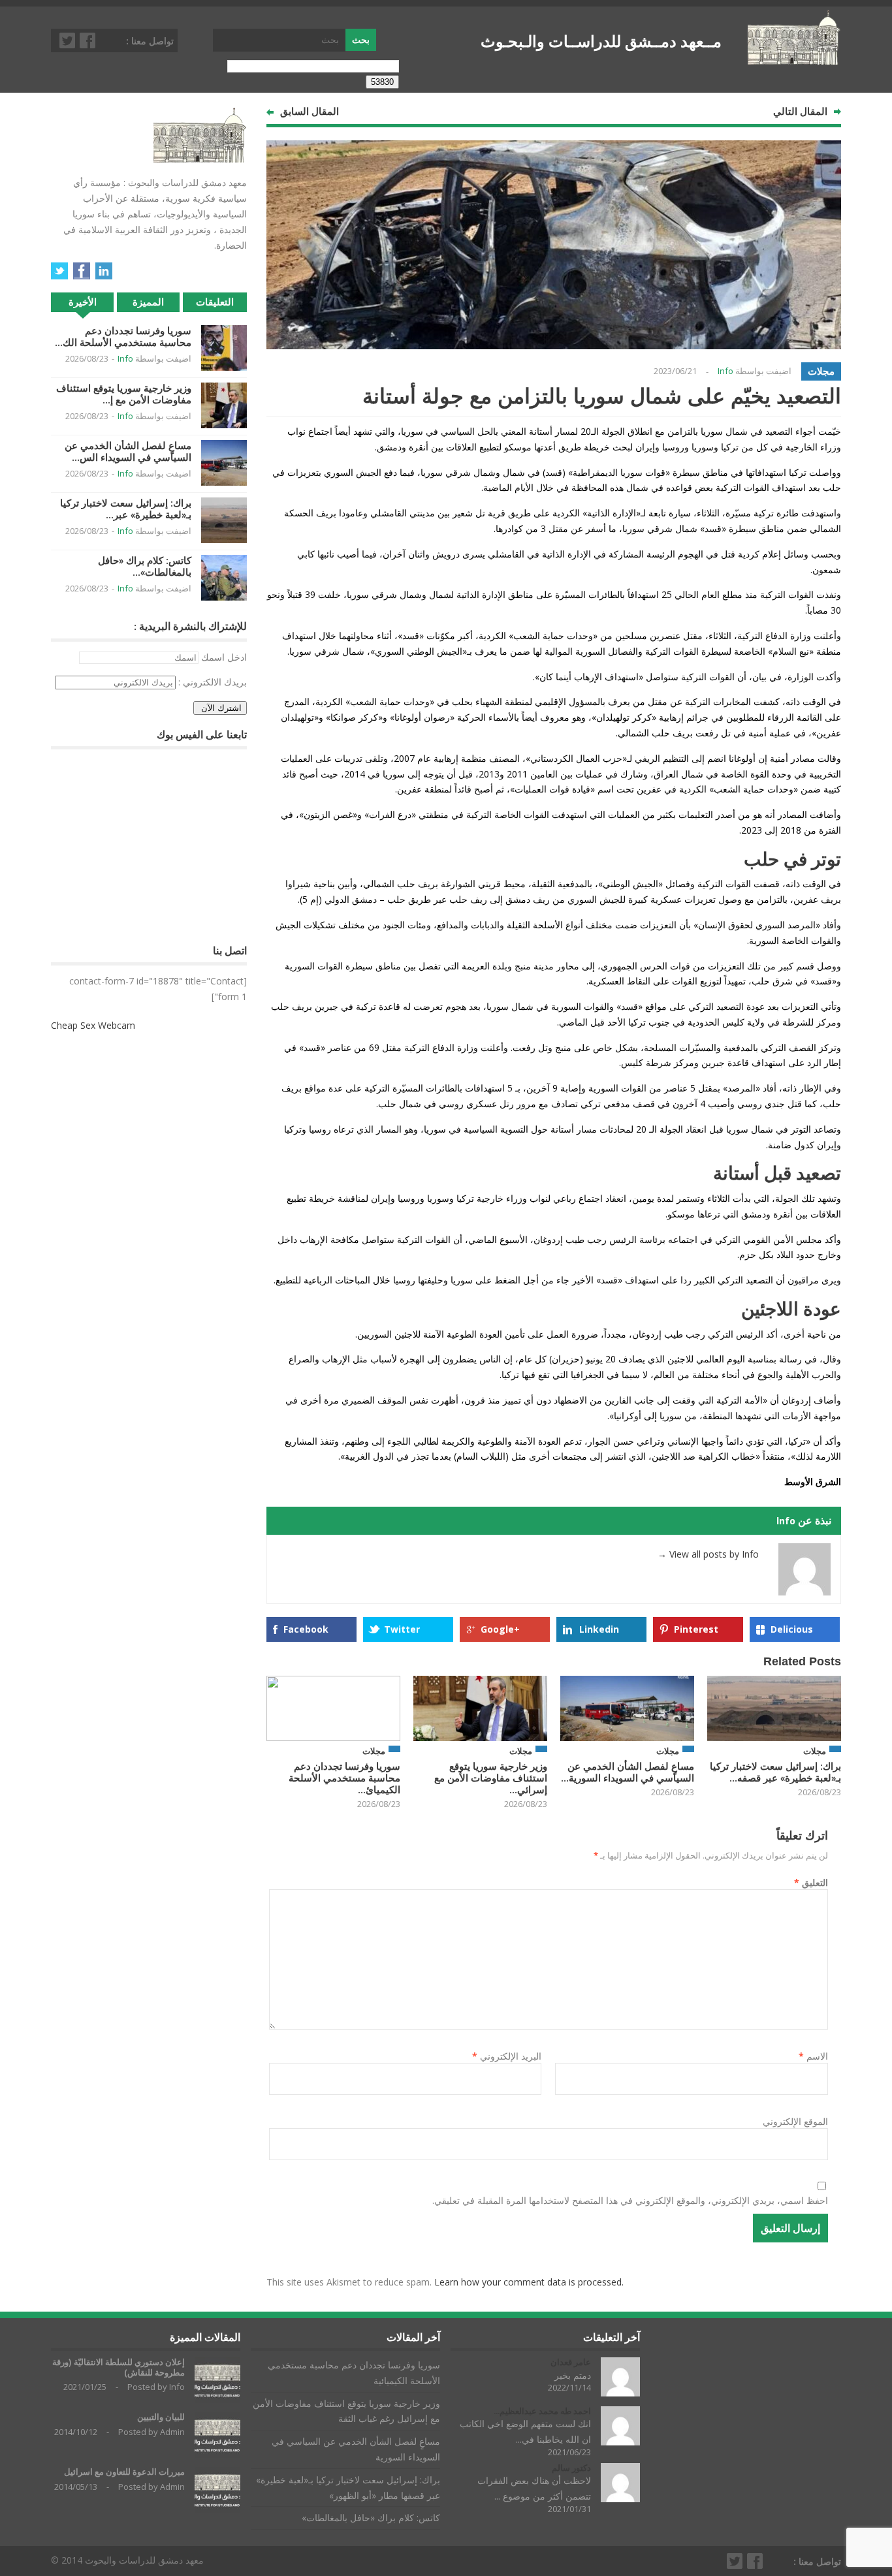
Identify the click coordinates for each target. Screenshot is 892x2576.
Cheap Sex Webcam (93, 1025)
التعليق (811, 1882)
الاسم (813, 2056)
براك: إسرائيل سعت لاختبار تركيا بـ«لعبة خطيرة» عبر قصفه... (775, 1772)
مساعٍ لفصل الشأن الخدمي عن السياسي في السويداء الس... (128, 451)
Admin (172, 2432)
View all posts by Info (708, 1554)
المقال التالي (800, 111)
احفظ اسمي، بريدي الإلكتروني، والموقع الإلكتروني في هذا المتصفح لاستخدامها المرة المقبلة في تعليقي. (630, 2200)
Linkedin (599, 1629)
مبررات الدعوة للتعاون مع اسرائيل (124, 2472)
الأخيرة (83, 302)
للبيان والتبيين (161, 2417)
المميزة (148, 302)
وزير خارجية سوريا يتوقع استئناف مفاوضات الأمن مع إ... (124, 394)
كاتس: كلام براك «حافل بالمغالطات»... (145, 566)
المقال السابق (310, 111)
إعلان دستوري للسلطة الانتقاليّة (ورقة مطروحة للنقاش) (119, 2367)
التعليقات (215, 302)
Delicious (792, 1629)
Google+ (500, 1629)
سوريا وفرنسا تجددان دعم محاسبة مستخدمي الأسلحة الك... (123, 337)
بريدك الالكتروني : (213, 682)
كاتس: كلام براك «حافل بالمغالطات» (371, 2518)
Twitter (68, 40)
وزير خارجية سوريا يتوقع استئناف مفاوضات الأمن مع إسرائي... (491, 1778)
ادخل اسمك (224, 657)
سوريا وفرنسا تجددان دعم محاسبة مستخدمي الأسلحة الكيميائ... (344, 1778)
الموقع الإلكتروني (795, 2121)
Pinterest (696, 1629)
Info (725, 371)
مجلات (821, 371)
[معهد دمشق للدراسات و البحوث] (794, 59)
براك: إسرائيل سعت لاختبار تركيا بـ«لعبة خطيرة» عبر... (126, 509)
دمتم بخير (573, 2375)
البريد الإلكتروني (507, 2056)
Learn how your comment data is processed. (529, 2282)
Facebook (88, 40)
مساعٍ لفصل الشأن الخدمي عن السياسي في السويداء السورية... (628, 1772)
